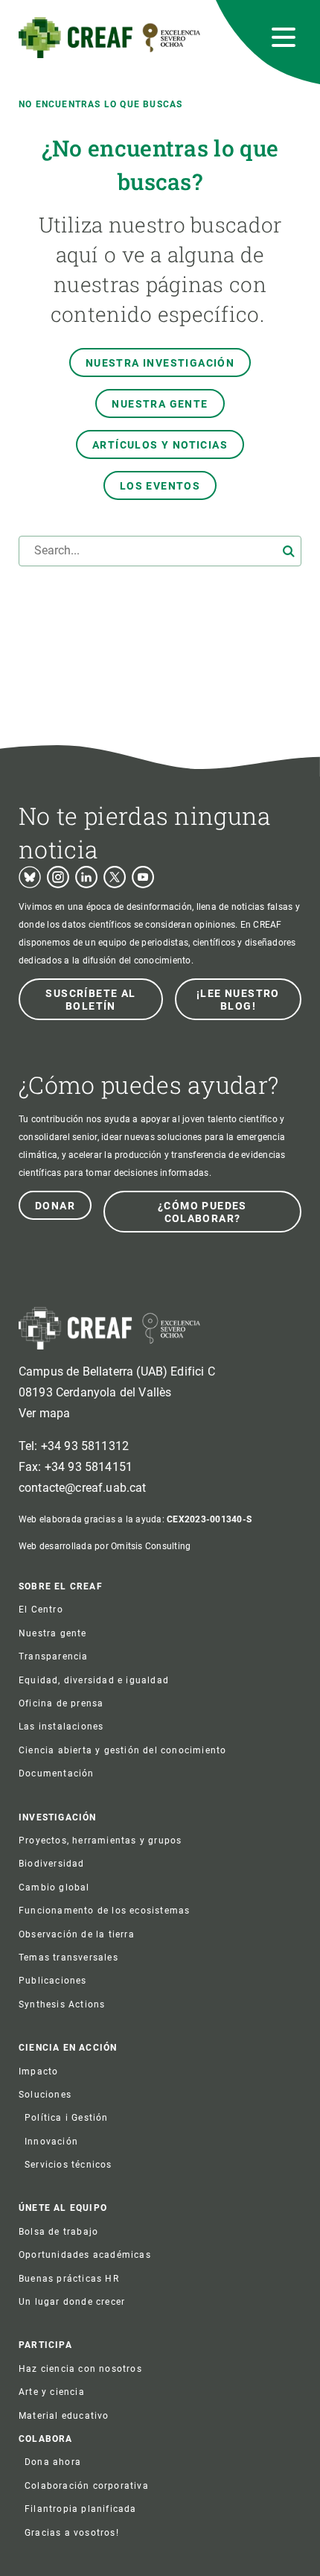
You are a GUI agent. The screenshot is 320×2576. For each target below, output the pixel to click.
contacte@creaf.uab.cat (83, 1488)
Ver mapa (44, 1413)
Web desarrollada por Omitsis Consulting (105, 1546)
